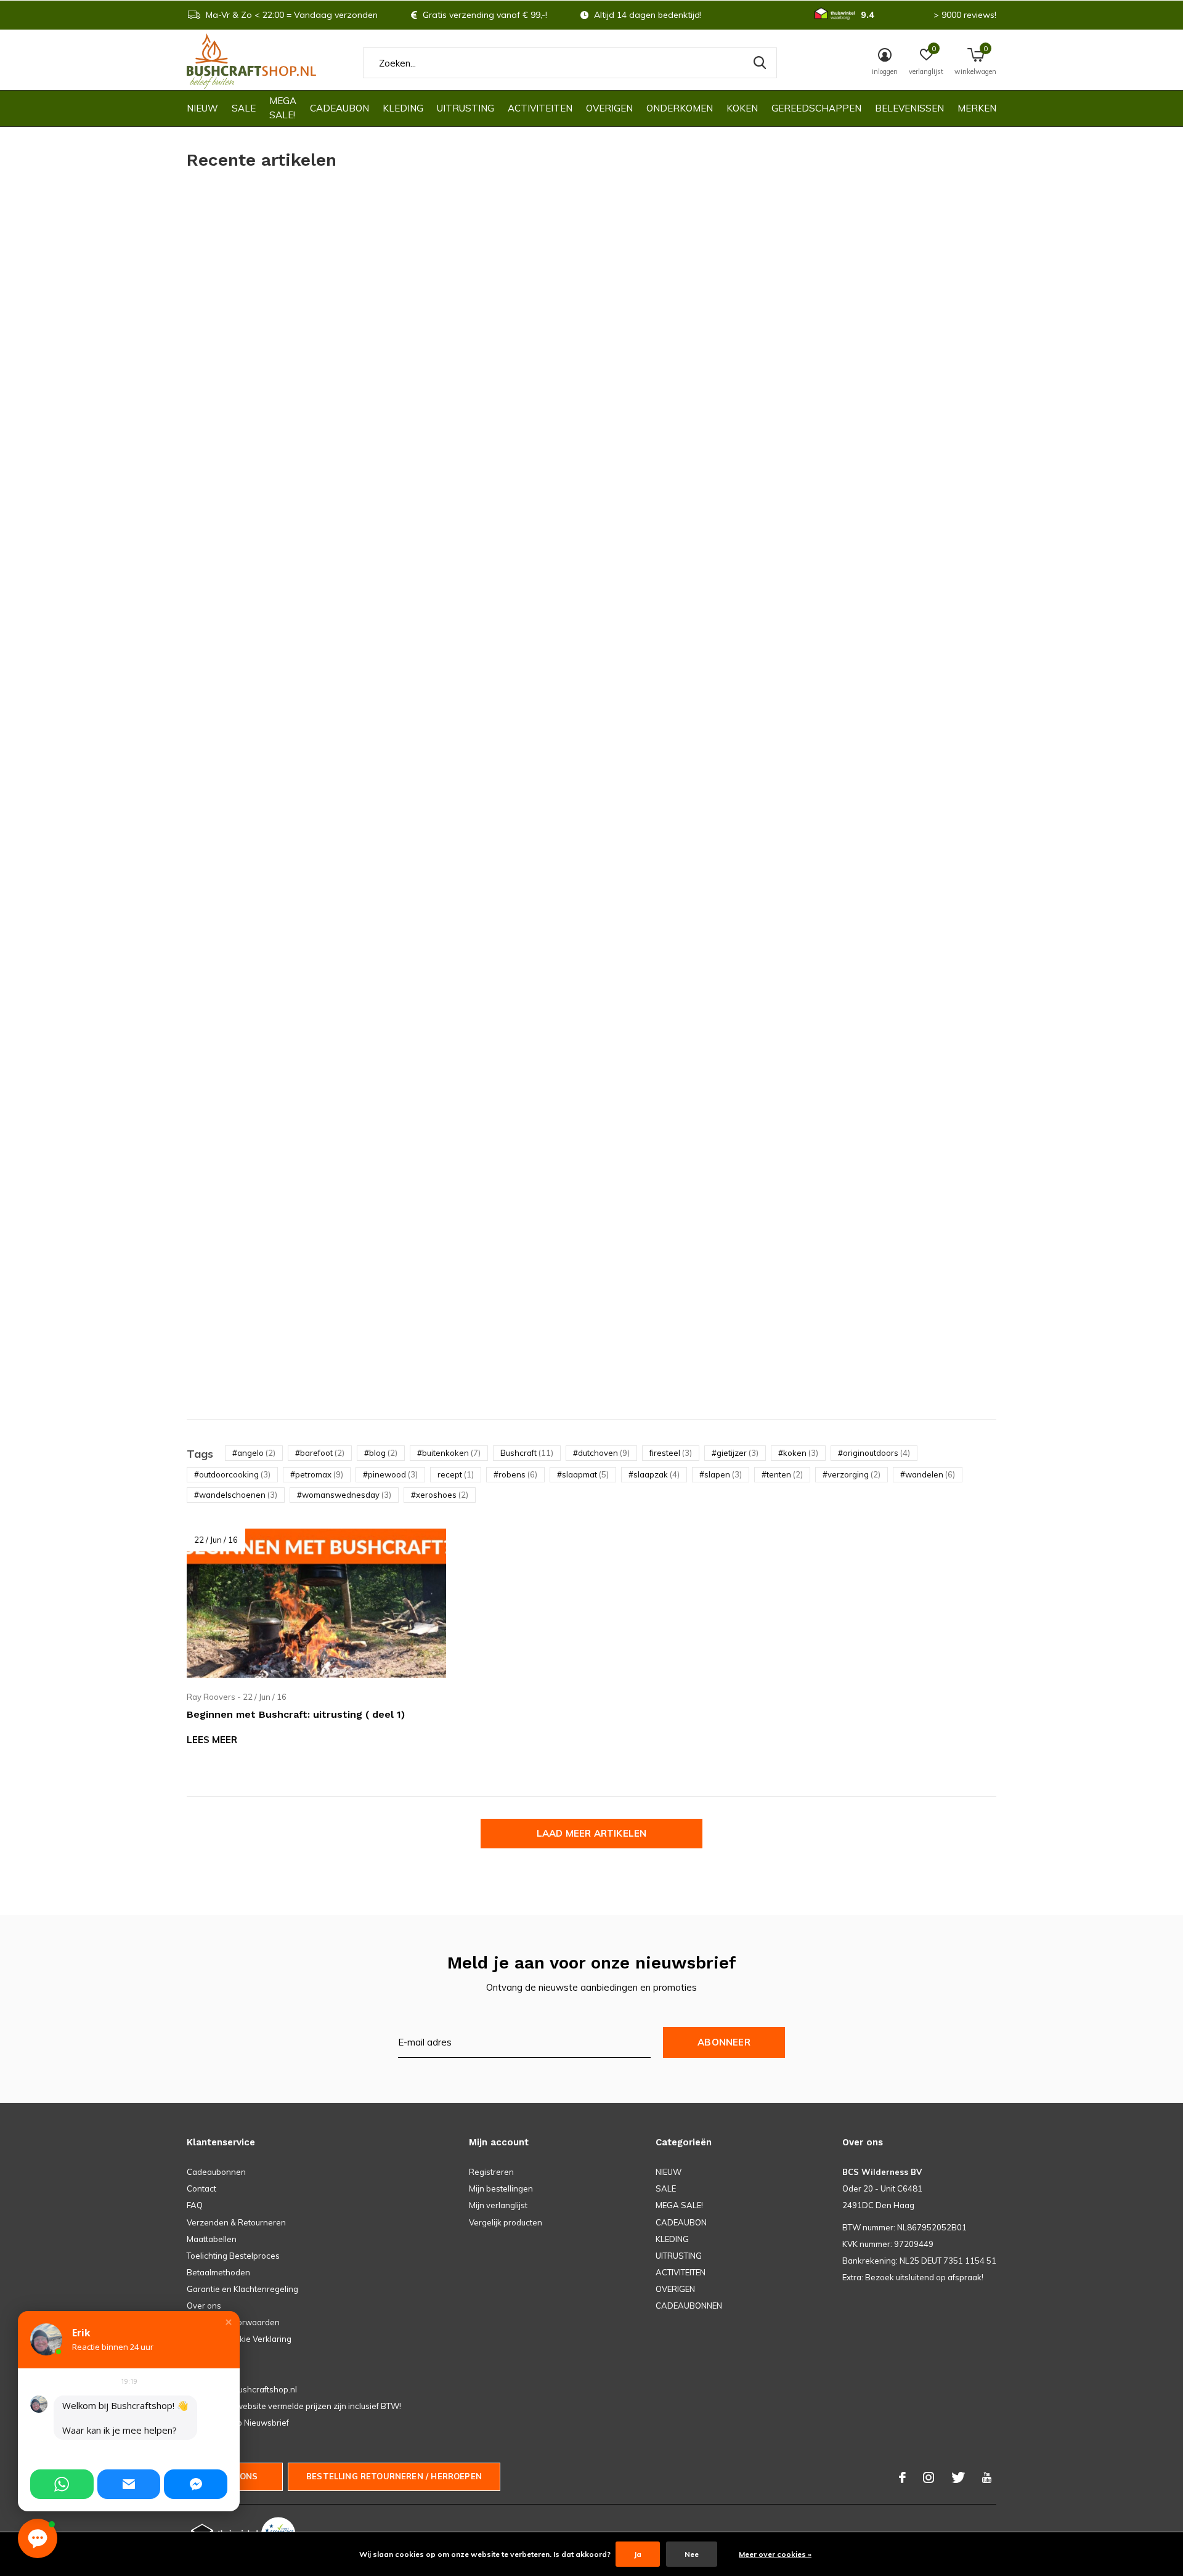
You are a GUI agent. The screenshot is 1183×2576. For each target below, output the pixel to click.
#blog (381, 1453)
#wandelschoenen (236, 1495)
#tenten (782, 1474)
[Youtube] (987, 2477)
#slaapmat (583, 1474)
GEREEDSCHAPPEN (816, 108)
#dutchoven (601, 1453)
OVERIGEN (609, 108)
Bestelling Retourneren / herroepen (394, 2476)
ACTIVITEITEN (540, 108)
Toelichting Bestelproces (233, 2256)
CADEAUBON (339, 108)
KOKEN (742, 108)
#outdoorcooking (232, 1474)
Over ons (204, 2306)
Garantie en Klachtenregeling (242, 2289)
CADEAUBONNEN (689, 2306)
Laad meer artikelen (592, 1833)
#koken (798, 1453)
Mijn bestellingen (501, 2188)
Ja (638, 2554)
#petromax (317, 1474)
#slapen (721, 1474)
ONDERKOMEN (680, 108)
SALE (244, 108)
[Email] (129, 2484)
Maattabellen (212, 2239)
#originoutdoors (874, 1453)
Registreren (491, 2172)
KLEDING (403, 108)
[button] (229, 2322)
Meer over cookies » (775, 2554)
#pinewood (390, 1474)
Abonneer (724, 2042)
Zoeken (760, 63)
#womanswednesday (344, 1495)
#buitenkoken (449, 1453)
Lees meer (212, 1740)
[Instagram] (929, 2477)
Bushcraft (527, 1453)
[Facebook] (902, 2477)
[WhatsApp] (62, 2484)
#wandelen (928, 1474)
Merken (977, 108)
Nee (692, 2554)
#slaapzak (654, 1474)
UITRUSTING (465, 108)
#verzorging (852, 1474)
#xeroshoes (440, 1495)
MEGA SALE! (283, 108)
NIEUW (202, 108)
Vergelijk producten (506, 2222)
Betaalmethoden (218, 2272)
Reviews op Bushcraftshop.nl (242, 2389)
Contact (201, 2188)
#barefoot (320, 1453)
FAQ (195, 2205)
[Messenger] (196, 2484)
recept (456, 1474)
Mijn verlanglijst (498, 2205)
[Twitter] (958, 2477)
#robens (515, 1474)
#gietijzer (735, 1453)
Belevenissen (909, 108)
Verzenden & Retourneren (236, 2222)
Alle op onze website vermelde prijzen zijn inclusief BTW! (294, 2406)
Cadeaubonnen (216, 2172)
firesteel (671, 1453)
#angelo (254, 1453)
